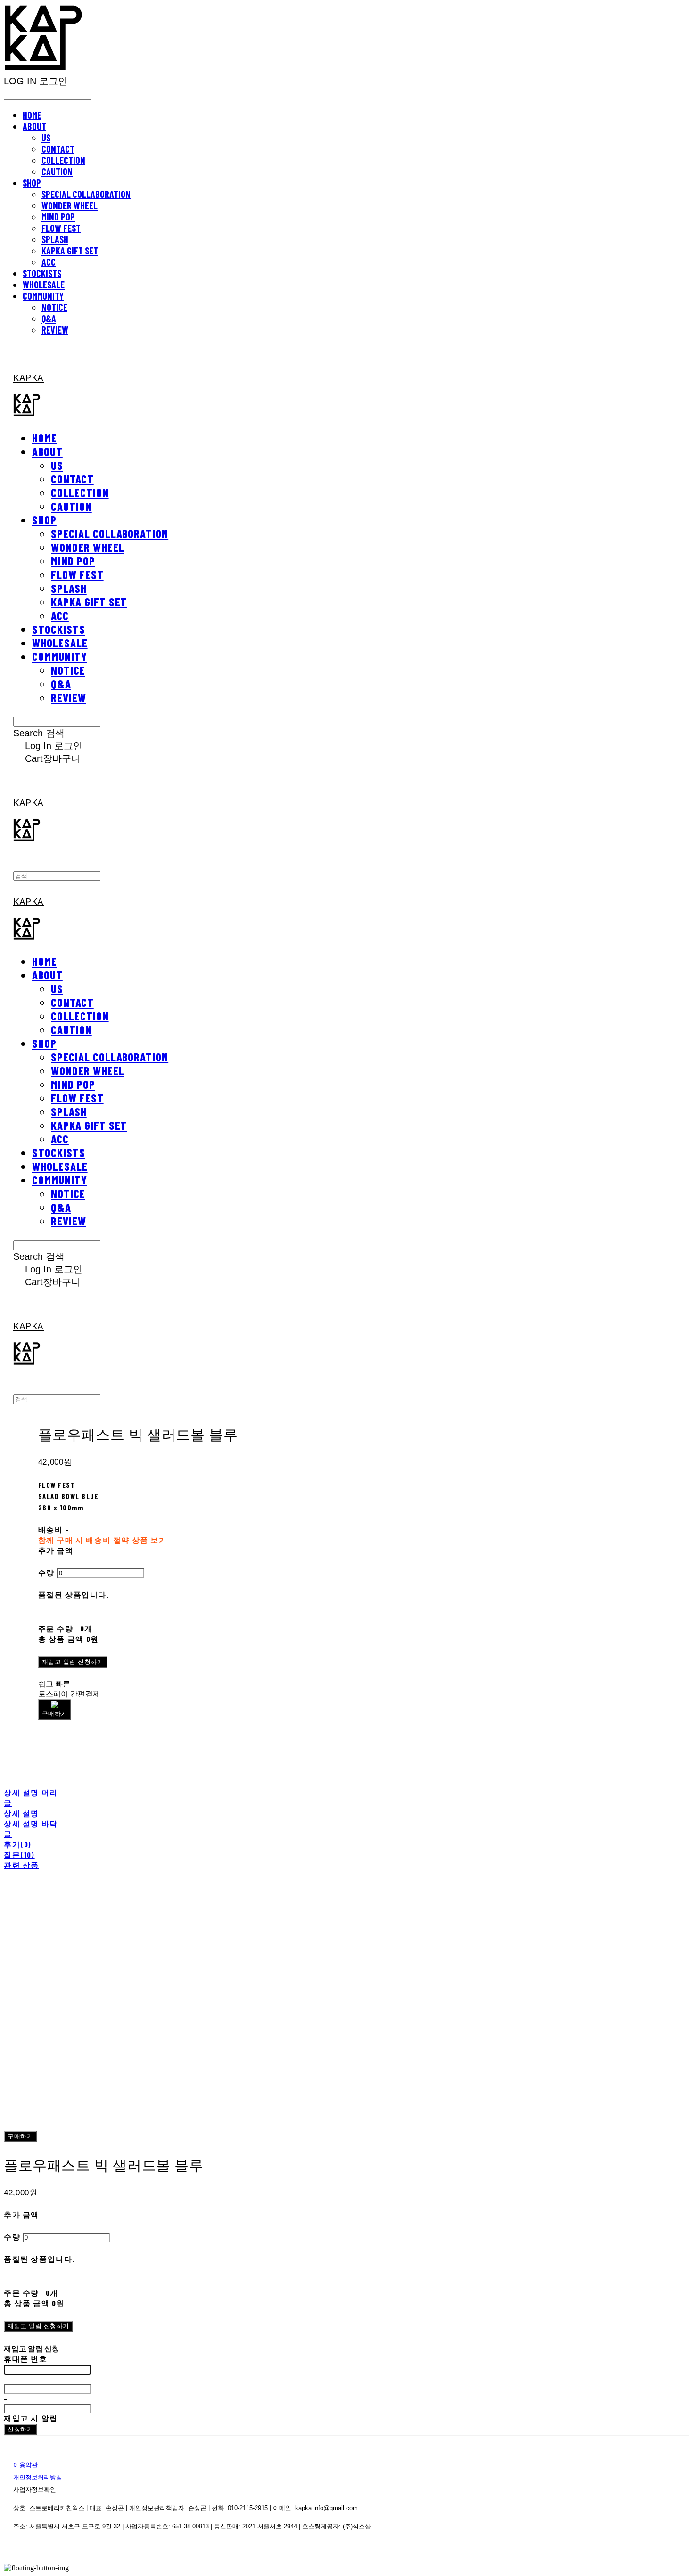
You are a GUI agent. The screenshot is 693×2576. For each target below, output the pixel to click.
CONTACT (58, 149)
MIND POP (58, 217)
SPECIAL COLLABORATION (86, 194)
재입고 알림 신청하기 (73, 1662)
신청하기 (20, 2429)
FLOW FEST (61, 228)
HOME (32, 115)
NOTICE (54, 307)
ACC (49, 262)
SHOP (32, 183)
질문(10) (19, 1855)
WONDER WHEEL (70, 205)
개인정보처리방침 (38, 2477)
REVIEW (55, 330)
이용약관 (25, 2465)
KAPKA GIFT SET (70, 251)
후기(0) (18, 1844)
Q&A (49, 318)
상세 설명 (21, 1813)
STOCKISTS (42, 273)
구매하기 (20, 2136)
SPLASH (55, 239)
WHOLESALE (44, 285)
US (46, 138)
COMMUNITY (43, 296)
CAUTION (57, 171)
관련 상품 (21, 1865)
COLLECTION (63, 160)
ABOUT (34, 126)
